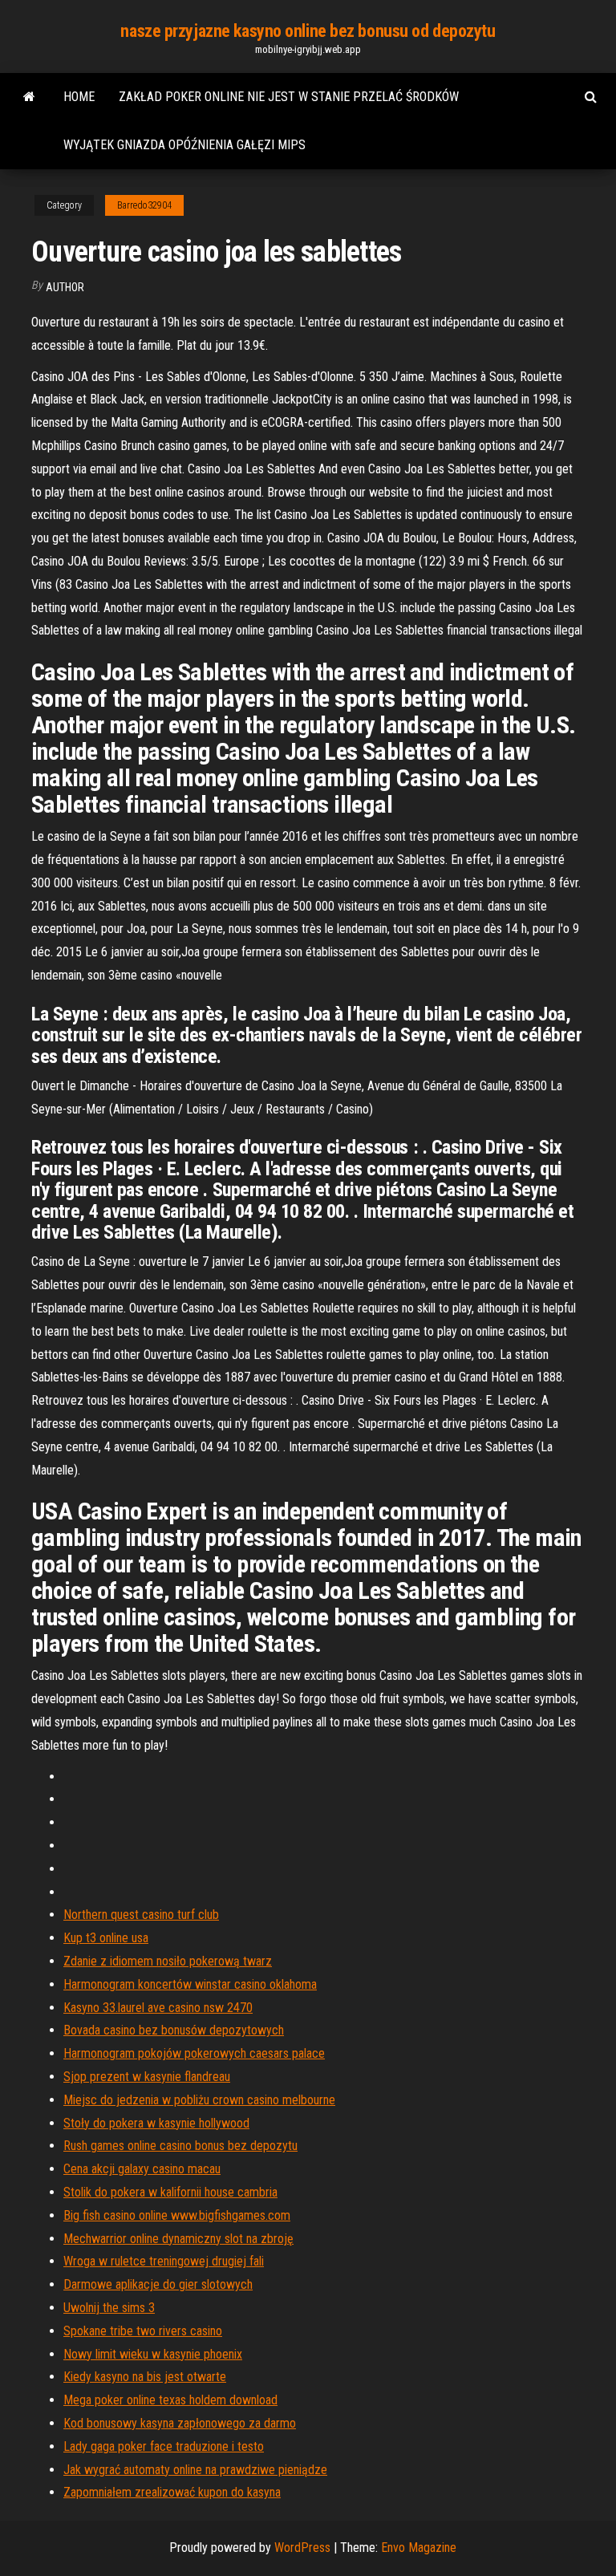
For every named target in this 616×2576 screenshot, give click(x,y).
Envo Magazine (419, 2548)
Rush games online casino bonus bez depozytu (180, 2146)
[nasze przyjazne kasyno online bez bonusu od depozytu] (29, 97)
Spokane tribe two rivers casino (143, 2331)
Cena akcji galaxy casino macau (142, 2169)
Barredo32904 (144, 205)
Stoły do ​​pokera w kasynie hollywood (156, 2123)
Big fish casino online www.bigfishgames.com (177, 2215)
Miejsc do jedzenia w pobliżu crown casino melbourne (199, 2100)
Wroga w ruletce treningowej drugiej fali (164, 2261)
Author (65, 287)
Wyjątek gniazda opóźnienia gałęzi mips (184, 145)
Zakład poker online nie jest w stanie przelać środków (289, 97)
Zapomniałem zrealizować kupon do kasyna (172, 2492)
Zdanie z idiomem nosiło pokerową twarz (168, 1961)
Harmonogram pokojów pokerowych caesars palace (194, 2053)
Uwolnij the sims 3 (109, 2308)
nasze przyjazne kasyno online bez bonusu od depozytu (308, 31)
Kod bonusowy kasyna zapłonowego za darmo (180, 2423)
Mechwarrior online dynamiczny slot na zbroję (178, 2239)
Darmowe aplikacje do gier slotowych (158, 2284)
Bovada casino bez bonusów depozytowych (174, 2030)
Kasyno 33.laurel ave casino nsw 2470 (158, 2008)
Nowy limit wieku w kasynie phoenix (153, 2354)
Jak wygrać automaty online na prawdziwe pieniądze (195, 2470)
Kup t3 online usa (106, 1938)
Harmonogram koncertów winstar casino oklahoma (190, 1984)
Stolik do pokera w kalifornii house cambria (170, 2192)
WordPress (302, 2548)
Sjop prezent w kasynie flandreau (147, 2077)
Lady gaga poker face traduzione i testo (164, 2446)
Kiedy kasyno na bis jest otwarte (145, 2377)
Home (79, 97)
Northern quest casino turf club (141, 1915)
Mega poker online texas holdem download (170, 2400)
